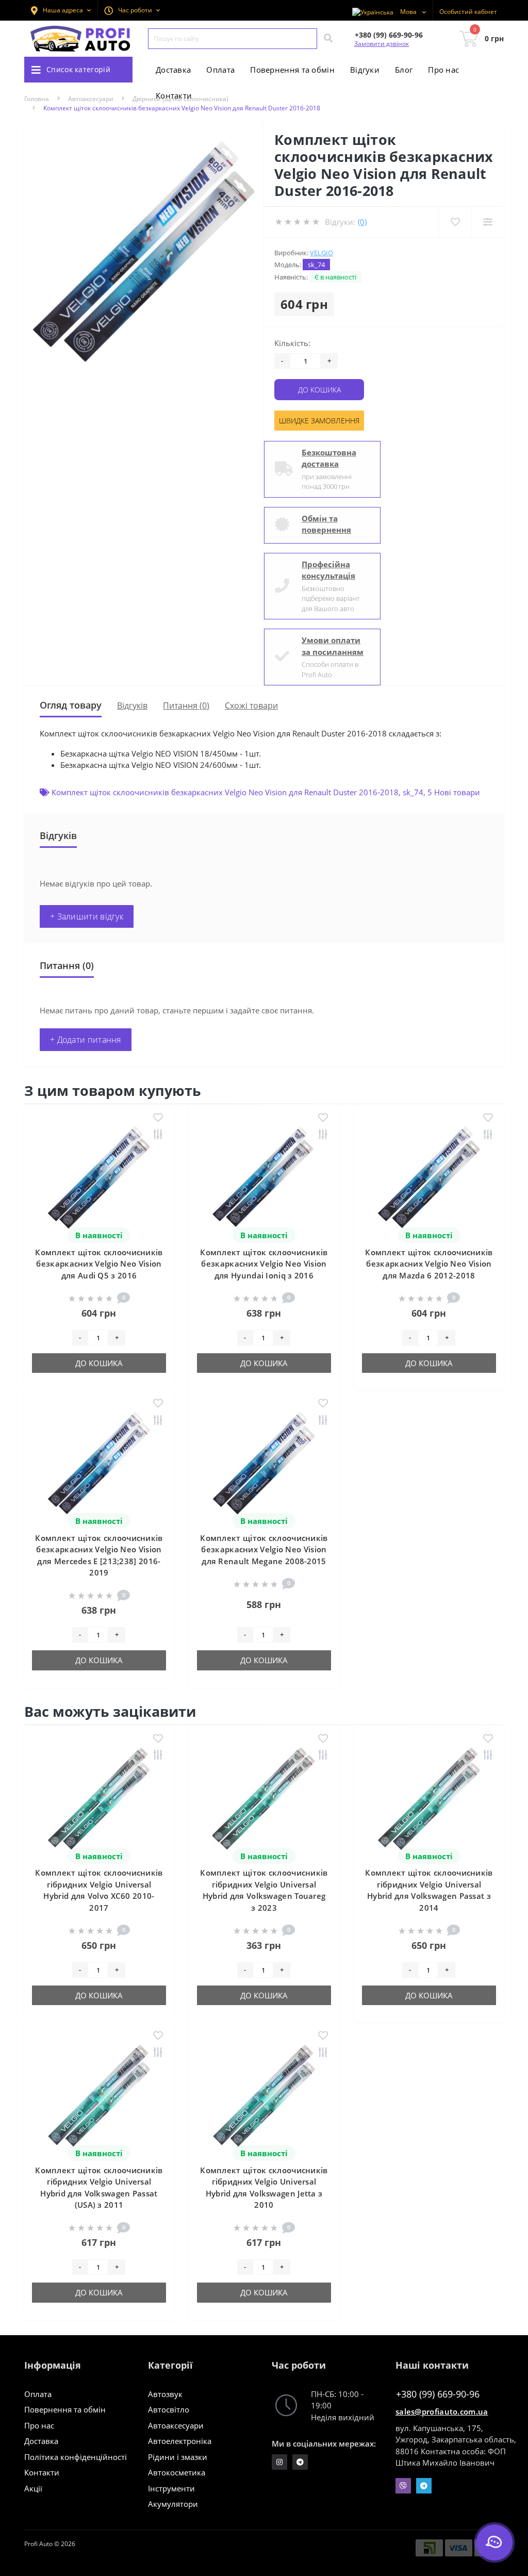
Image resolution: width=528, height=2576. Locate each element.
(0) (362, 222)
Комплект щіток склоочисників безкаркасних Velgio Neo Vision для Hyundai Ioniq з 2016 (264, 1264)
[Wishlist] (455, 222)
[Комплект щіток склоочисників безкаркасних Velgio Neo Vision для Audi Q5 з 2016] (99, 1177)
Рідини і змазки (178, 2457)
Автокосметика (177, 2472)
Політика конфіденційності (76, 2457)
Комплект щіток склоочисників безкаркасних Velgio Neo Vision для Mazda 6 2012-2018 (429, 1264)
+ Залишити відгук (87, 916)
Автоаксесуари (176, 2425)
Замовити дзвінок (382, 44)
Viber (403, 2486)
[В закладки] (158, 1118)
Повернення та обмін (292, 70)
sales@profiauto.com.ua (442, 2411)
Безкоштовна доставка (329, 458)
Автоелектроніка (180, 2441)
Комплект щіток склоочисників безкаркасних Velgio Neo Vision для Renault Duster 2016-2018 (225, 792)
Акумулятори (173, 2504)
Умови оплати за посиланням (333, 646)
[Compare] (488, 222)
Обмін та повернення (326, 524)
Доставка (173, 70)
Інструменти (171, 2488)
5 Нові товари (454, 792)
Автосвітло (169, 2409)
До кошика (319, 390)
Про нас (443, 70)
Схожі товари (251, 705)
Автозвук (165, 2394)
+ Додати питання (86, 1040)
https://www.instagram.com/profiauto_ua (279, 2462)
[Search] (328, 39)
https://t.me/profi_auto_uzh (300, 2462)
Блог (404, 70)
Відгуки (365, 70)
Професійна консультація (328, 570)
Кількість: (292, 343)
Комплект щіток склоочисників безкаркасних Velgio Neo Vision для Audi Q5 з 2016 (99, 1264)
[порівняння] (158, 1135)
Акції (33, 2488)
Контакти (174, 95)
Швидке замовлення (319, 421)
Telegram (424, 2486)
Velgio (321, 253)
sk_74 (413, 792)
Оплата (220, 70)
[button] (132, 10)
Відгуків (132, 705)
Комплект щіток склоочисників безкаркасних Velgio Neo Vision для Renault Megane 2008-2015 (264, 1549)
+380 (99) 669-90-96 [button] (438, 2394)
